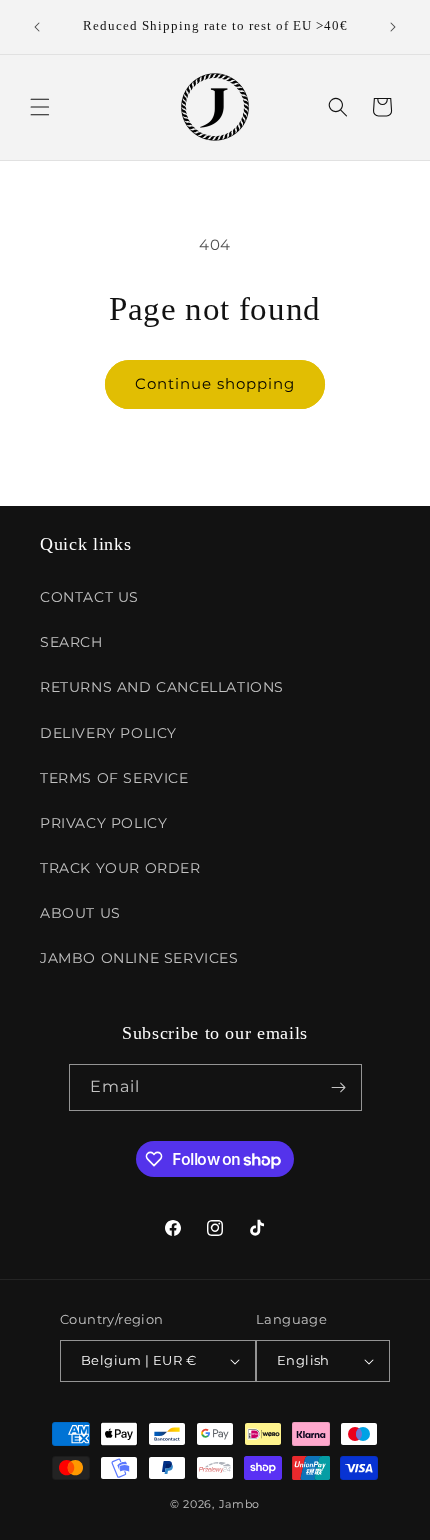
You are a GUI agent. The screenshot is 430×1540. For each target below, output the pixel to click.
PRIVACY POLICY (103, 823)
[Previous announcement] (37, 27)
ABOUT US (80, 913)
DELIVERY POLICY (108, 733)
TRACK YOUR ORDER (120, 868)
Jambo (240, 1504)
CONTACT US (89, 597)
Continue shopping (215, 383)
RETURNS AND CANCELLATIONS (162, 687)
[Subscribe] (339, 1087)
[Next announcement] (393, 27)
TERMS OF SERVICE (114, 778)
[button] (40, 107)
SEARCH (71, 642)
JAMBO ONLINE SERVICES (139, 958)
